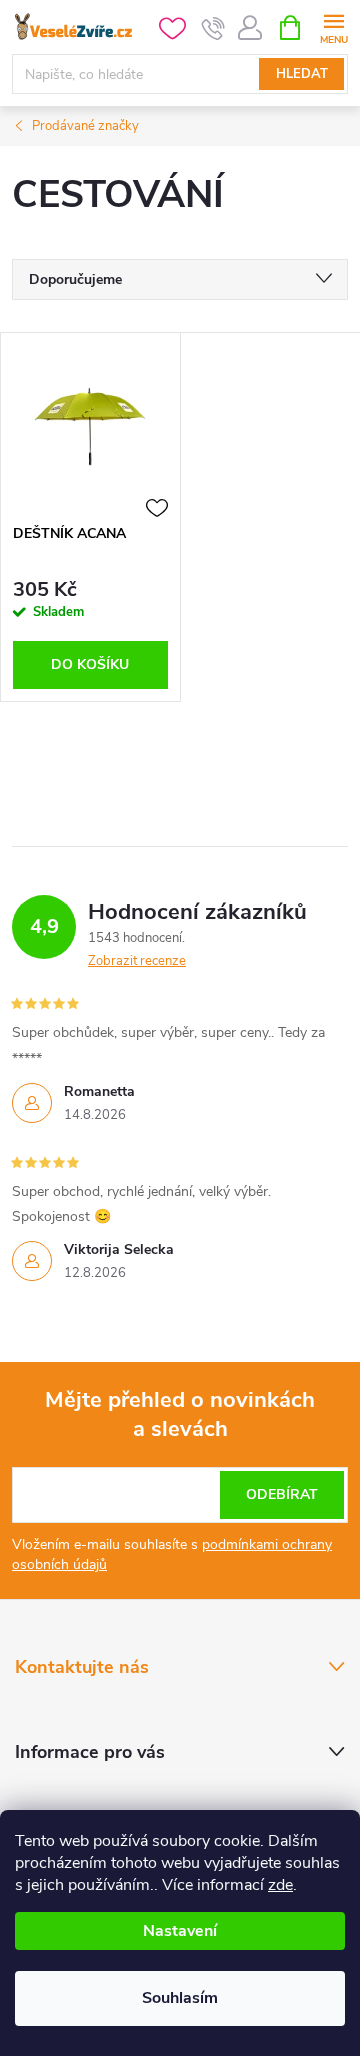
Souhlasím (180, 1998)
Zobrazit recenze (137, 961)
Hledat (302, 74)
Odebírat (282, 1494)
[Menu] (333, 26)
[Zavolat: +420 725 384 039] (213, 28)
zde (280, 1885)
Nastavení (180, 1931)
